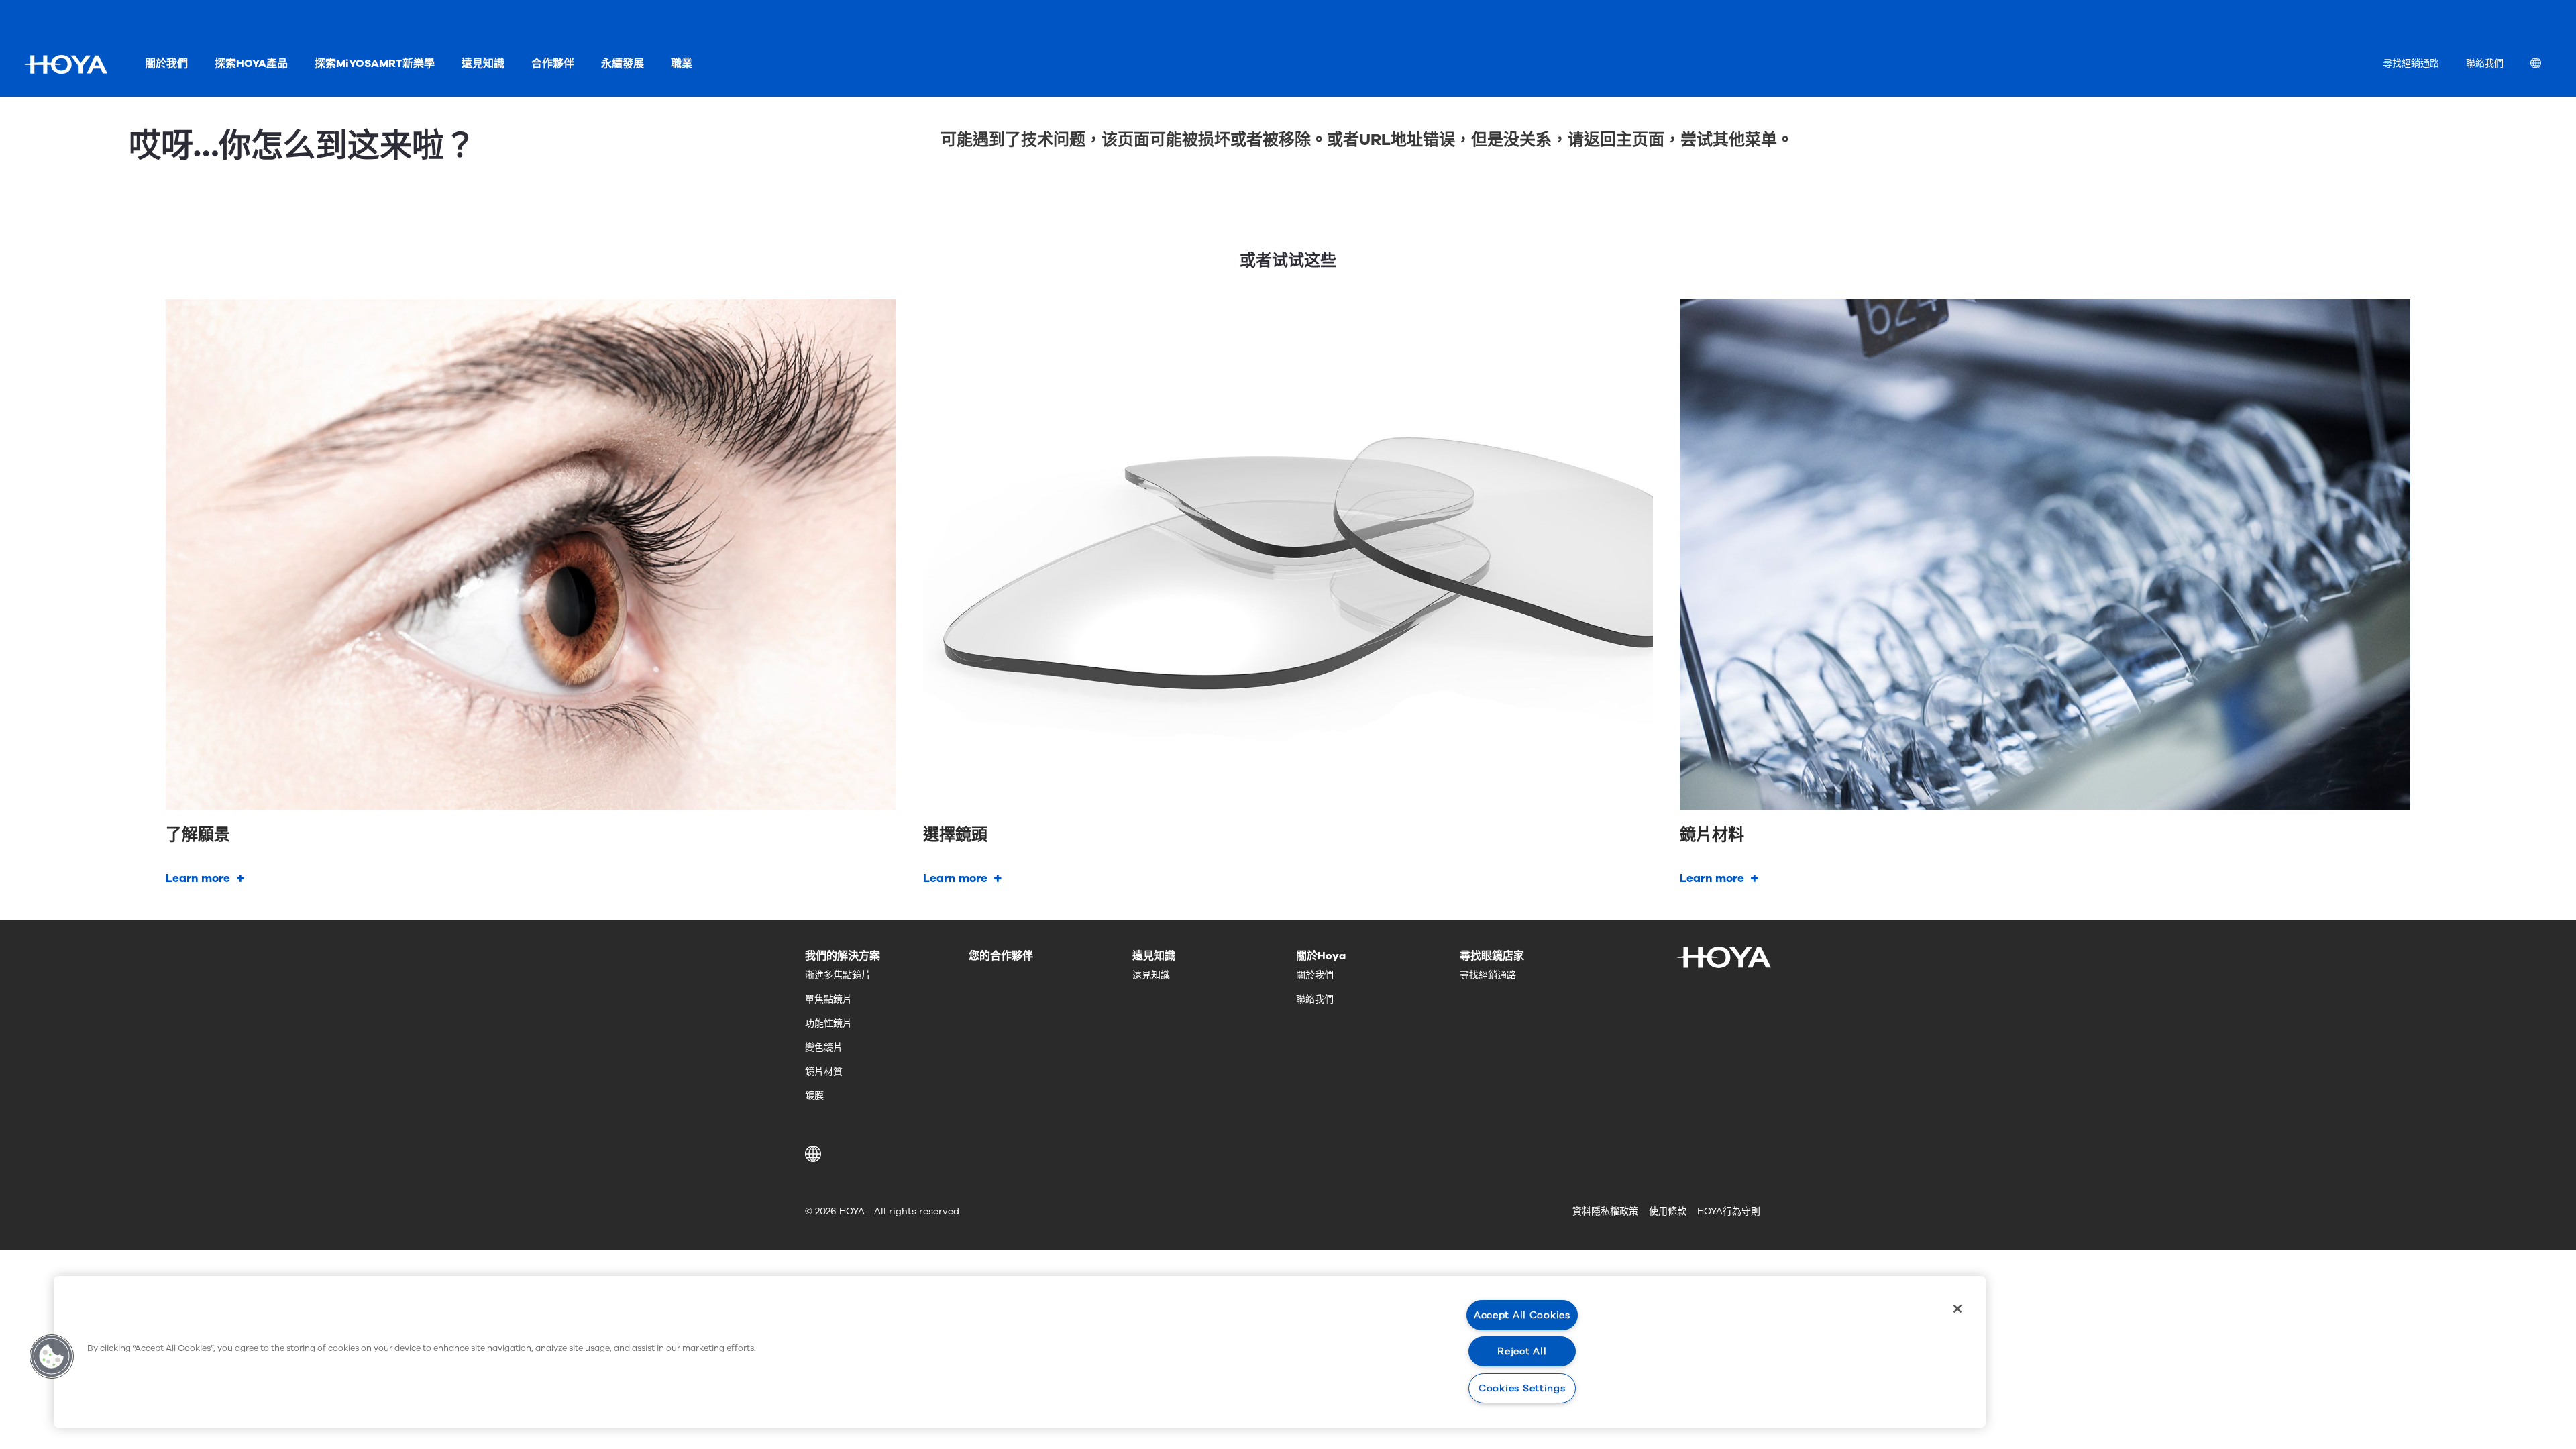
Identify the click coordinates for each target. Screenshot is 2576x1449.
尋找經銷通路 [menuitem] (2411, 63)
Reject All (1522, 1351)
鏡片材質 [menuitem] (824, 1072)
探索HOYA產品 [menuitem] (251, 64)
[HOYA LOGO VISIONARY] (66, 64)
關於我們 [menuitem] (166, 64)
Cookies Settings (1522, 1388)
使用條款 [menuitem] (1668, 1211)
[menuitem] (2546, 65)
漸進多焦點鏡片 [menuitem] (838, 975)
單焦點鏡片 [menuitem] (828, 999)
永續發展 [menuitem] (623, 64)
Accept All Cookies (1522, 1315)
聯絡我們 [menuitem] (2485, 63)
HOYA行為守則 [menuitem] (1729, 1211)
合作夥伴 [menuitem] (553, 64)
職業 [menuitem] (682, 64)
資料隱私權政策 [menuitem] (1605, 1211)
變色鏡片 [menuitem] (824, 1048)
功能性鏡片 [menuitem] (828, 1023)
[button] (815, 1154)
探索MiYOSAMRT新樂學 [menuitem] (375, 64)
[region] (1020, 1352)
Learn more (198, 878)
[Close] (1957, 1309)
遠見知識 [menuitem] (483, 64)
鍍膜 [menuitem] (814, 1096)
